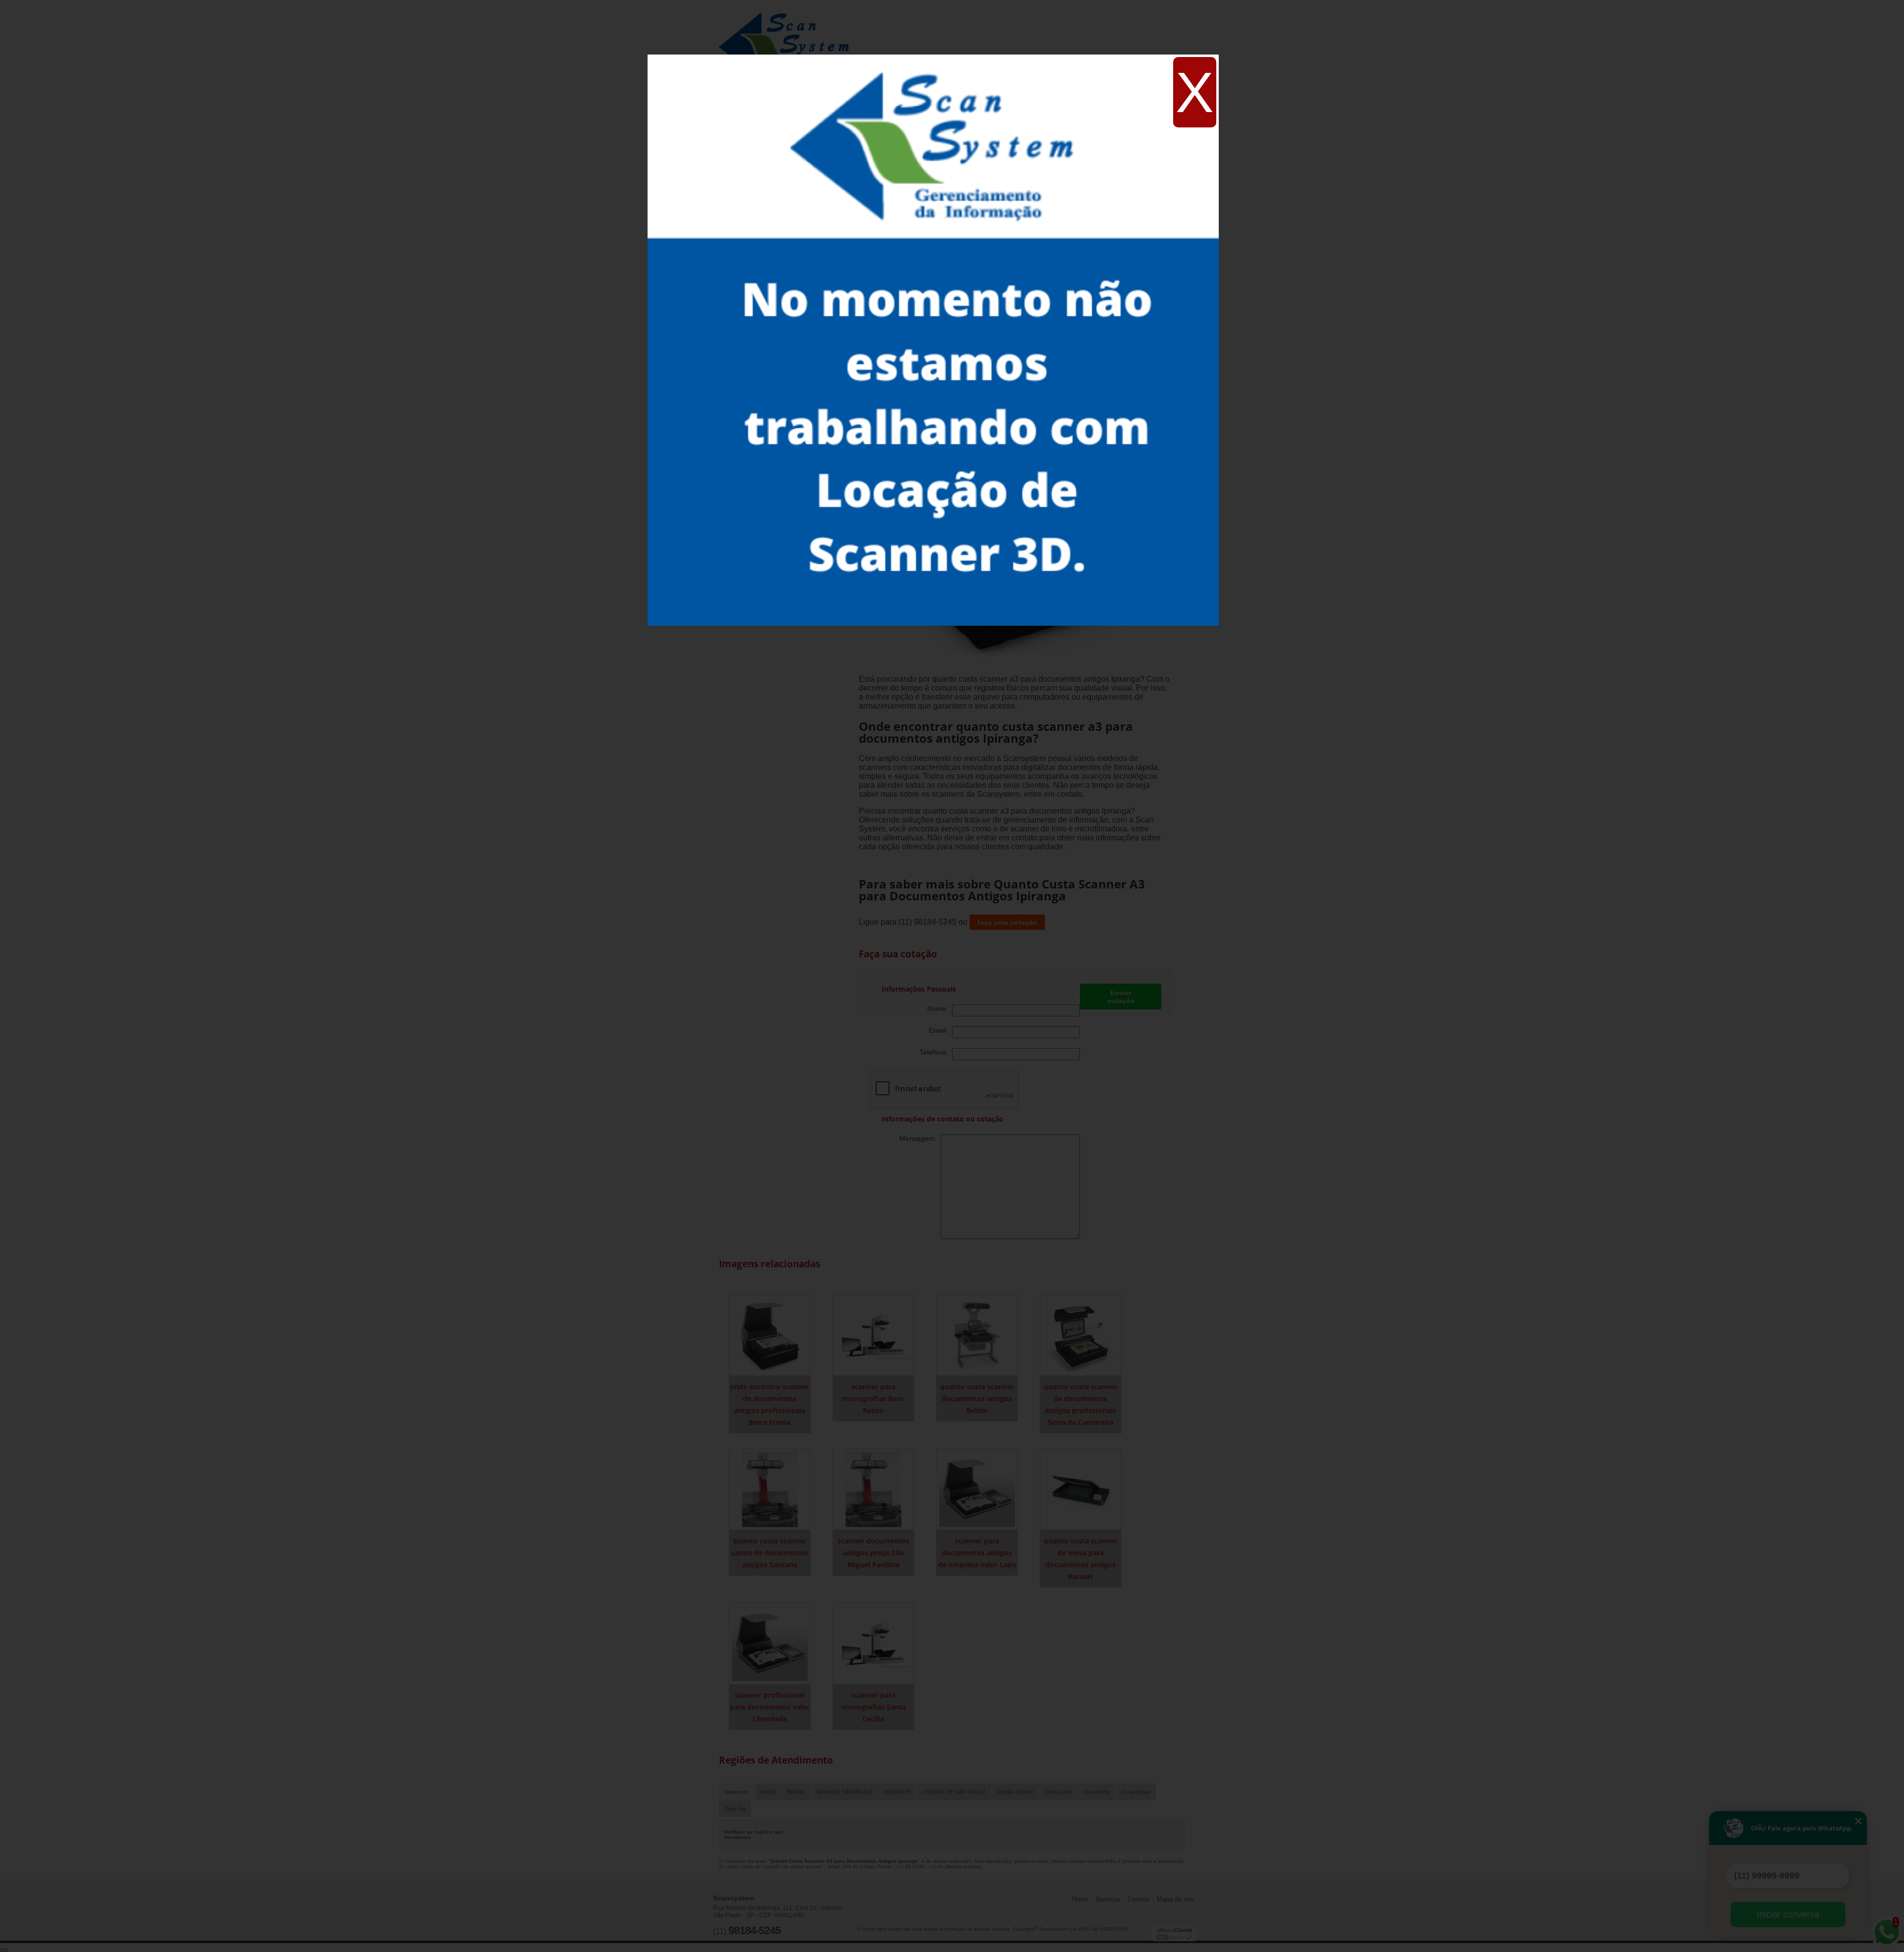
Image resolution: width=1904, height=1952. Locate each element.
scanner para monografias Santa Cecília (873, 1707)
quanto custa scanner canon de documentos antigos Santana (770, 1553)
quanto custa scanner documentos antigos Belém (977, 1398)
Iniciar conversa (1788, 1914)
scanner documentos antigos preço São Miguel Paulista (873, 1553)
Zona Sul (735, 1809)
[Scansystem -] (788, 30)
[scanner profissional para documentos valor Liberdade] (770, 1643)
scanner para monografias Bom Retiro (873, 1398)
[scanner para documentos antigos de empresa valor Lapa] (977, 1489)
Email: (940, 1030)
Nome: (940, 1008)
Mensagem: (920, 1138)
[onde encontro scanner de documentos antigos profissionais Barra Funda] (770, 1334)
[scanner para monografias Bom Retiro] (873, 1334)
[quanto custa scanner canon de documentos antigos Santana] (770, 1489)
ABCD (768, 1792)
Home (1080, 1899)
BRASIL (796, 1792)
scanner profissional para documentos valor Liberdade (770, 1707)
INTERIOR (897, 1792)
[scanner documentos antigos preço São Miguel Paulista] (873, 1489)
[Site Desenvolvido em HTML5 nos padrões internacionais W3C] (1174, 1937)
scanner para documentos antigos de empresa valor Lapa (977, 1553)
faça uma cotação (1007, 922)
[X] (933, 57)
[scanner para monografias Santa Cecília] (873, 1643)
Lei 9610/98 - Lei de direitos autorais (939, 1866)
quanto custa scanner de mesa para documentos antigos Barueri (1081, 1559)
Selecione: (737, 1792)
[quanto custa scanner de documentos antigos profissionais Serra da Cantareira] (1081, 1334)
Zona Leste (1058, 1792)
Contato (1139, 1899)
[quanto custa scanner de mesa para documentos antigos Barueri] (1081, 1489)
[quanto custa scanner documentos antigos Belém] (977, 1334)
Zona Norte (1097, 1792)
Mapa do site (1175, 1899)
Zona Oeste (1136, 1792)
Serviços (1108, 1899)
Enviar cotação (1121, 997)
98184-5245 (754, 1930)
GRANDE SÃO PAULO (845, 1792)
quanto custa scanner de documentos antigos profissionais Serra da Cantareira (1081, 1404)
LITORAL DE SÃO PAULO (954, 1792)
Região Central (1015, 1792)
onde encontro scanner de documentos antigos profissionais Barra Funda (770, 1404)
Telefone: (936, 1052)
